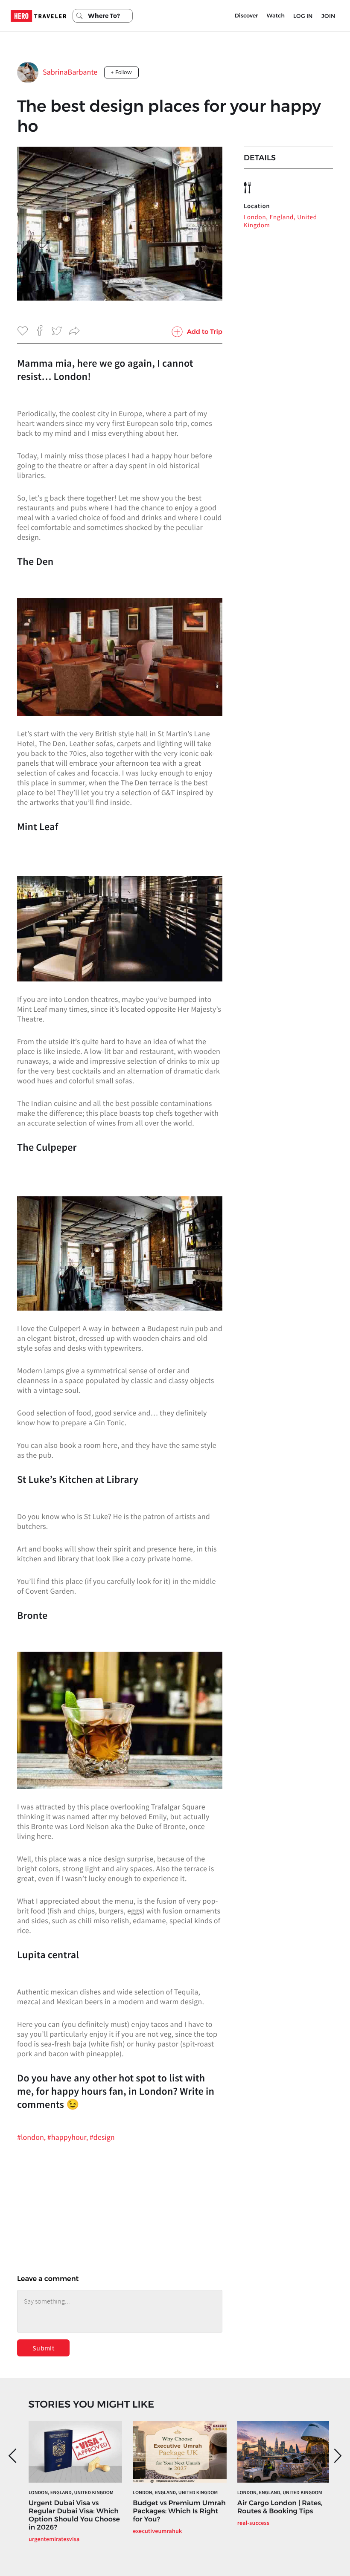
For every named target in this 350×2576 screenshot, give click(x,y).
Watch (276, 16)
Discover (246, 16)
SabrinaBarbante (70, 72)
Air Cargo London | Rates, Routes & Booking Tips (280, 2507)
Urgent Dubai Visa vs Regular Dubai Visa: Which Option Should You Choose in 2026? (74, 2515)
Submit (43, 2348)
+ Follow (121, 72)
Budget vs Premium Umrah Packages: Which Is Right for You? (179, 2511)
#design (102, 2137)
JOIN (328, 16)
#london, (32, 2137)
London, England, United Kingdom (280, 221)
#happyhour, (69, 2137)
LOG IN (303, 16)
